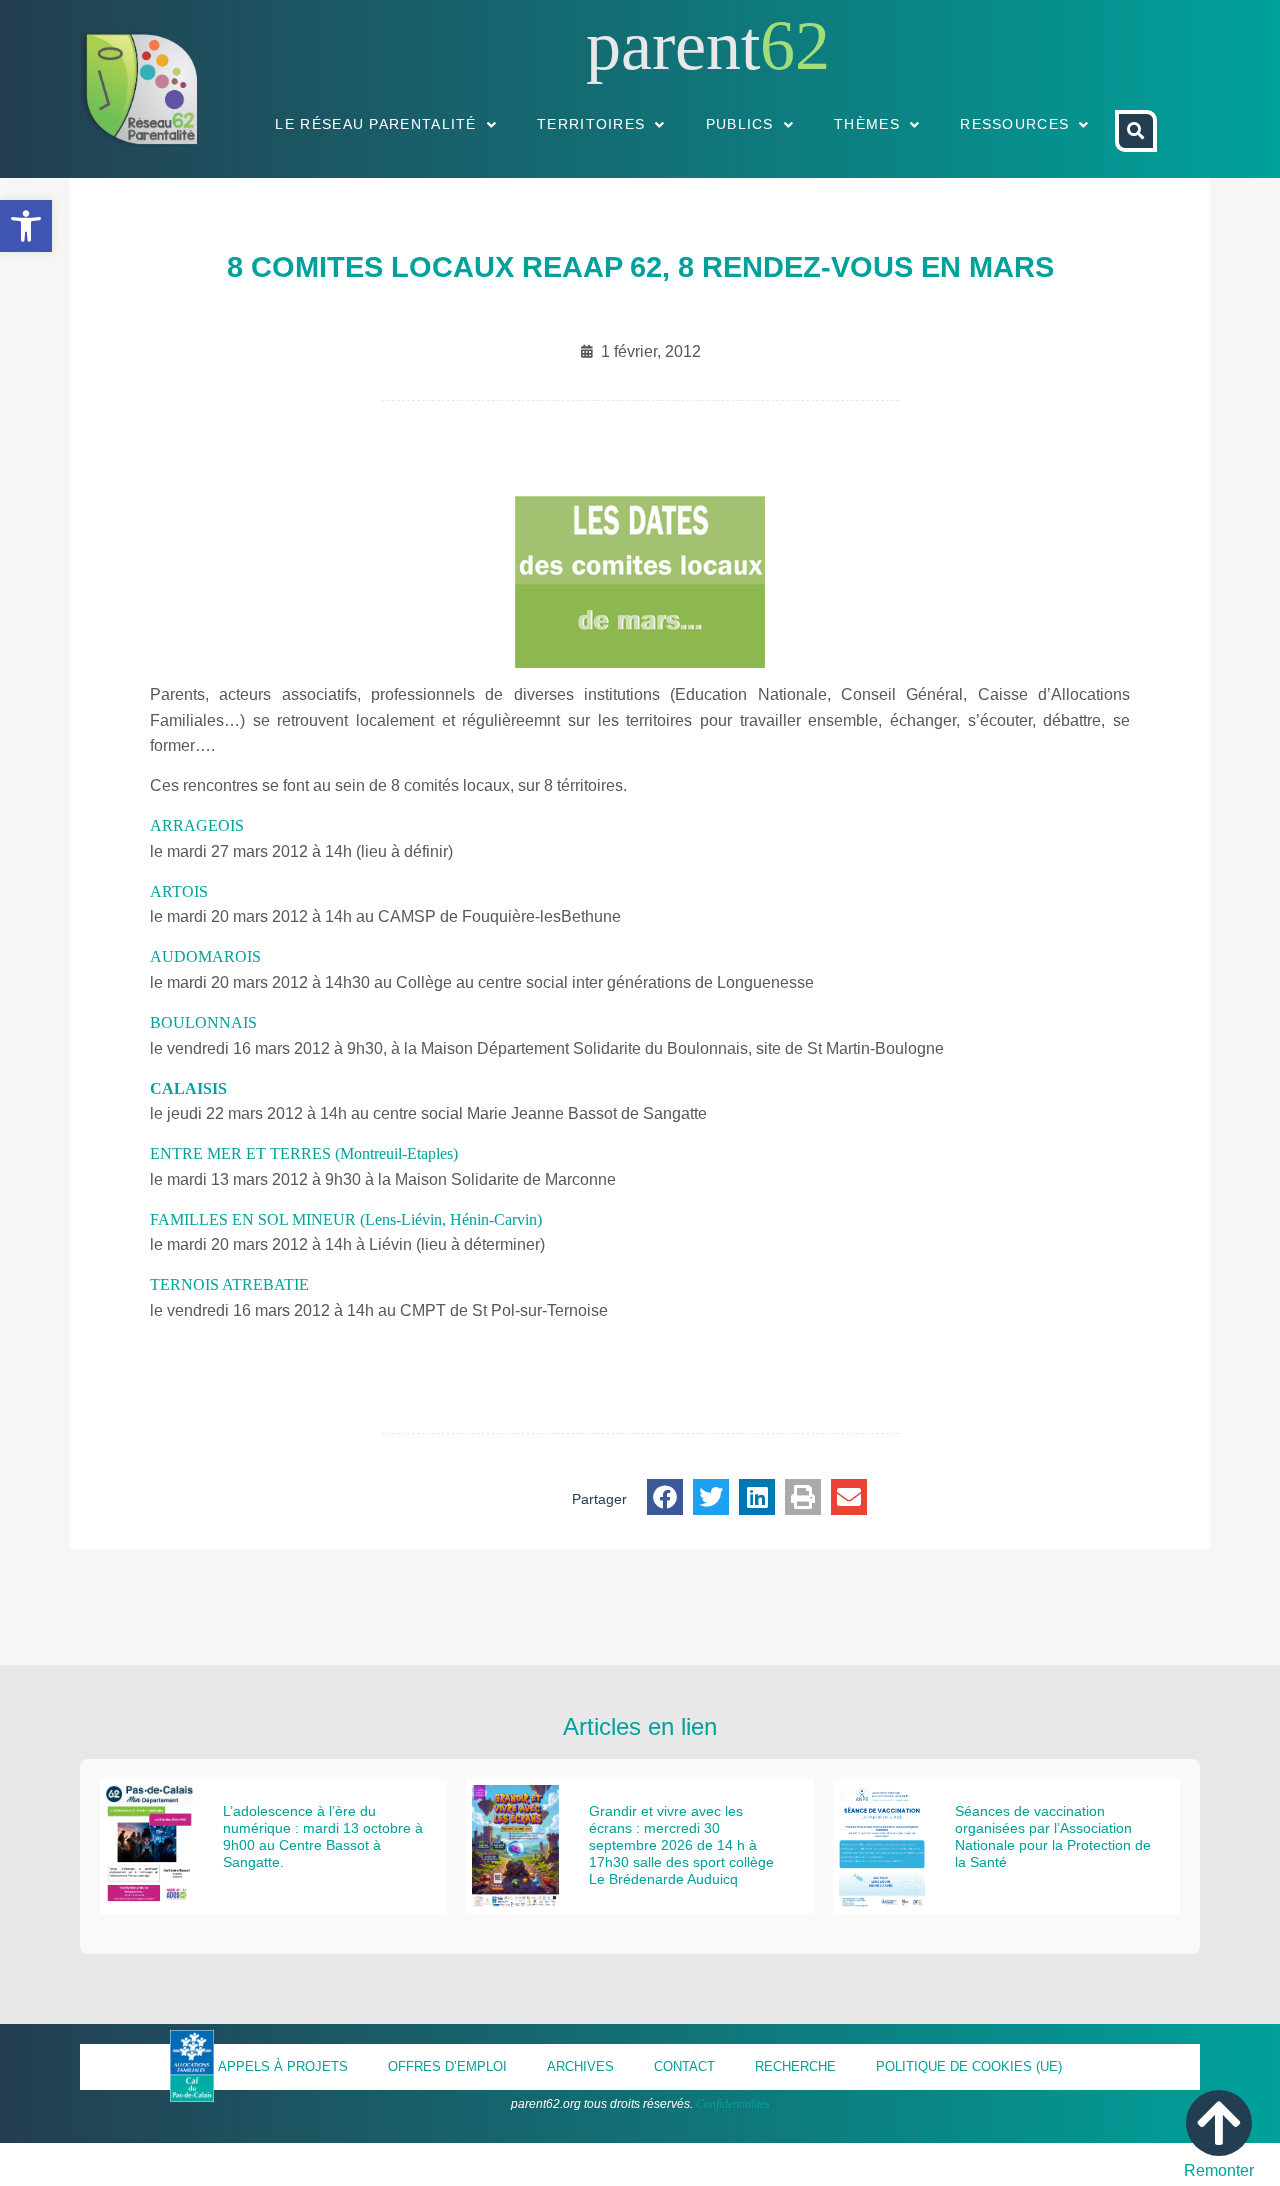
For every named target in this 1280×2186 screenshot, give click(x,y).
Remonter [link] (1219, 2170)
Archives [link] (580, 2066)
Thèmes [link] (867, 124)
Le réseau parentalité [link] (375, 124)
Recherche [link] (795, 2066)
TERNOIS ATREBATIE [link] (229, 1284)
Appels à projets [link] (283, 2066)
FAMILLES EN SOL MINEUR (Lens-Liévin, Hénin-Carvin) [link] (346, 1219)
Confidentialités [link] (733, 2104)
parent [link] (673, 45)
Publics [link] (740, 124)
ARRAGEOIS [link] (197, 825)
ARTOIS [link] (179, 891)
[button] (665, 1497)
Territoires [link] (591, 124)
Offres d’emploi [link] (447, 2066)
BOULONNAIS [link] (203, 1022)
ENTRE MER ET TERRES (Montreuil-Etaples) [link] (304, 1153)
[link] (26, 226)
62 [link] (795, 45)
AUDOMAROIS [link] (205, 956)
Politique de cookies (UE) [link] (969, 2066)
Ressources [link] (1014, 124)
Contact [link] (684, 2066)
